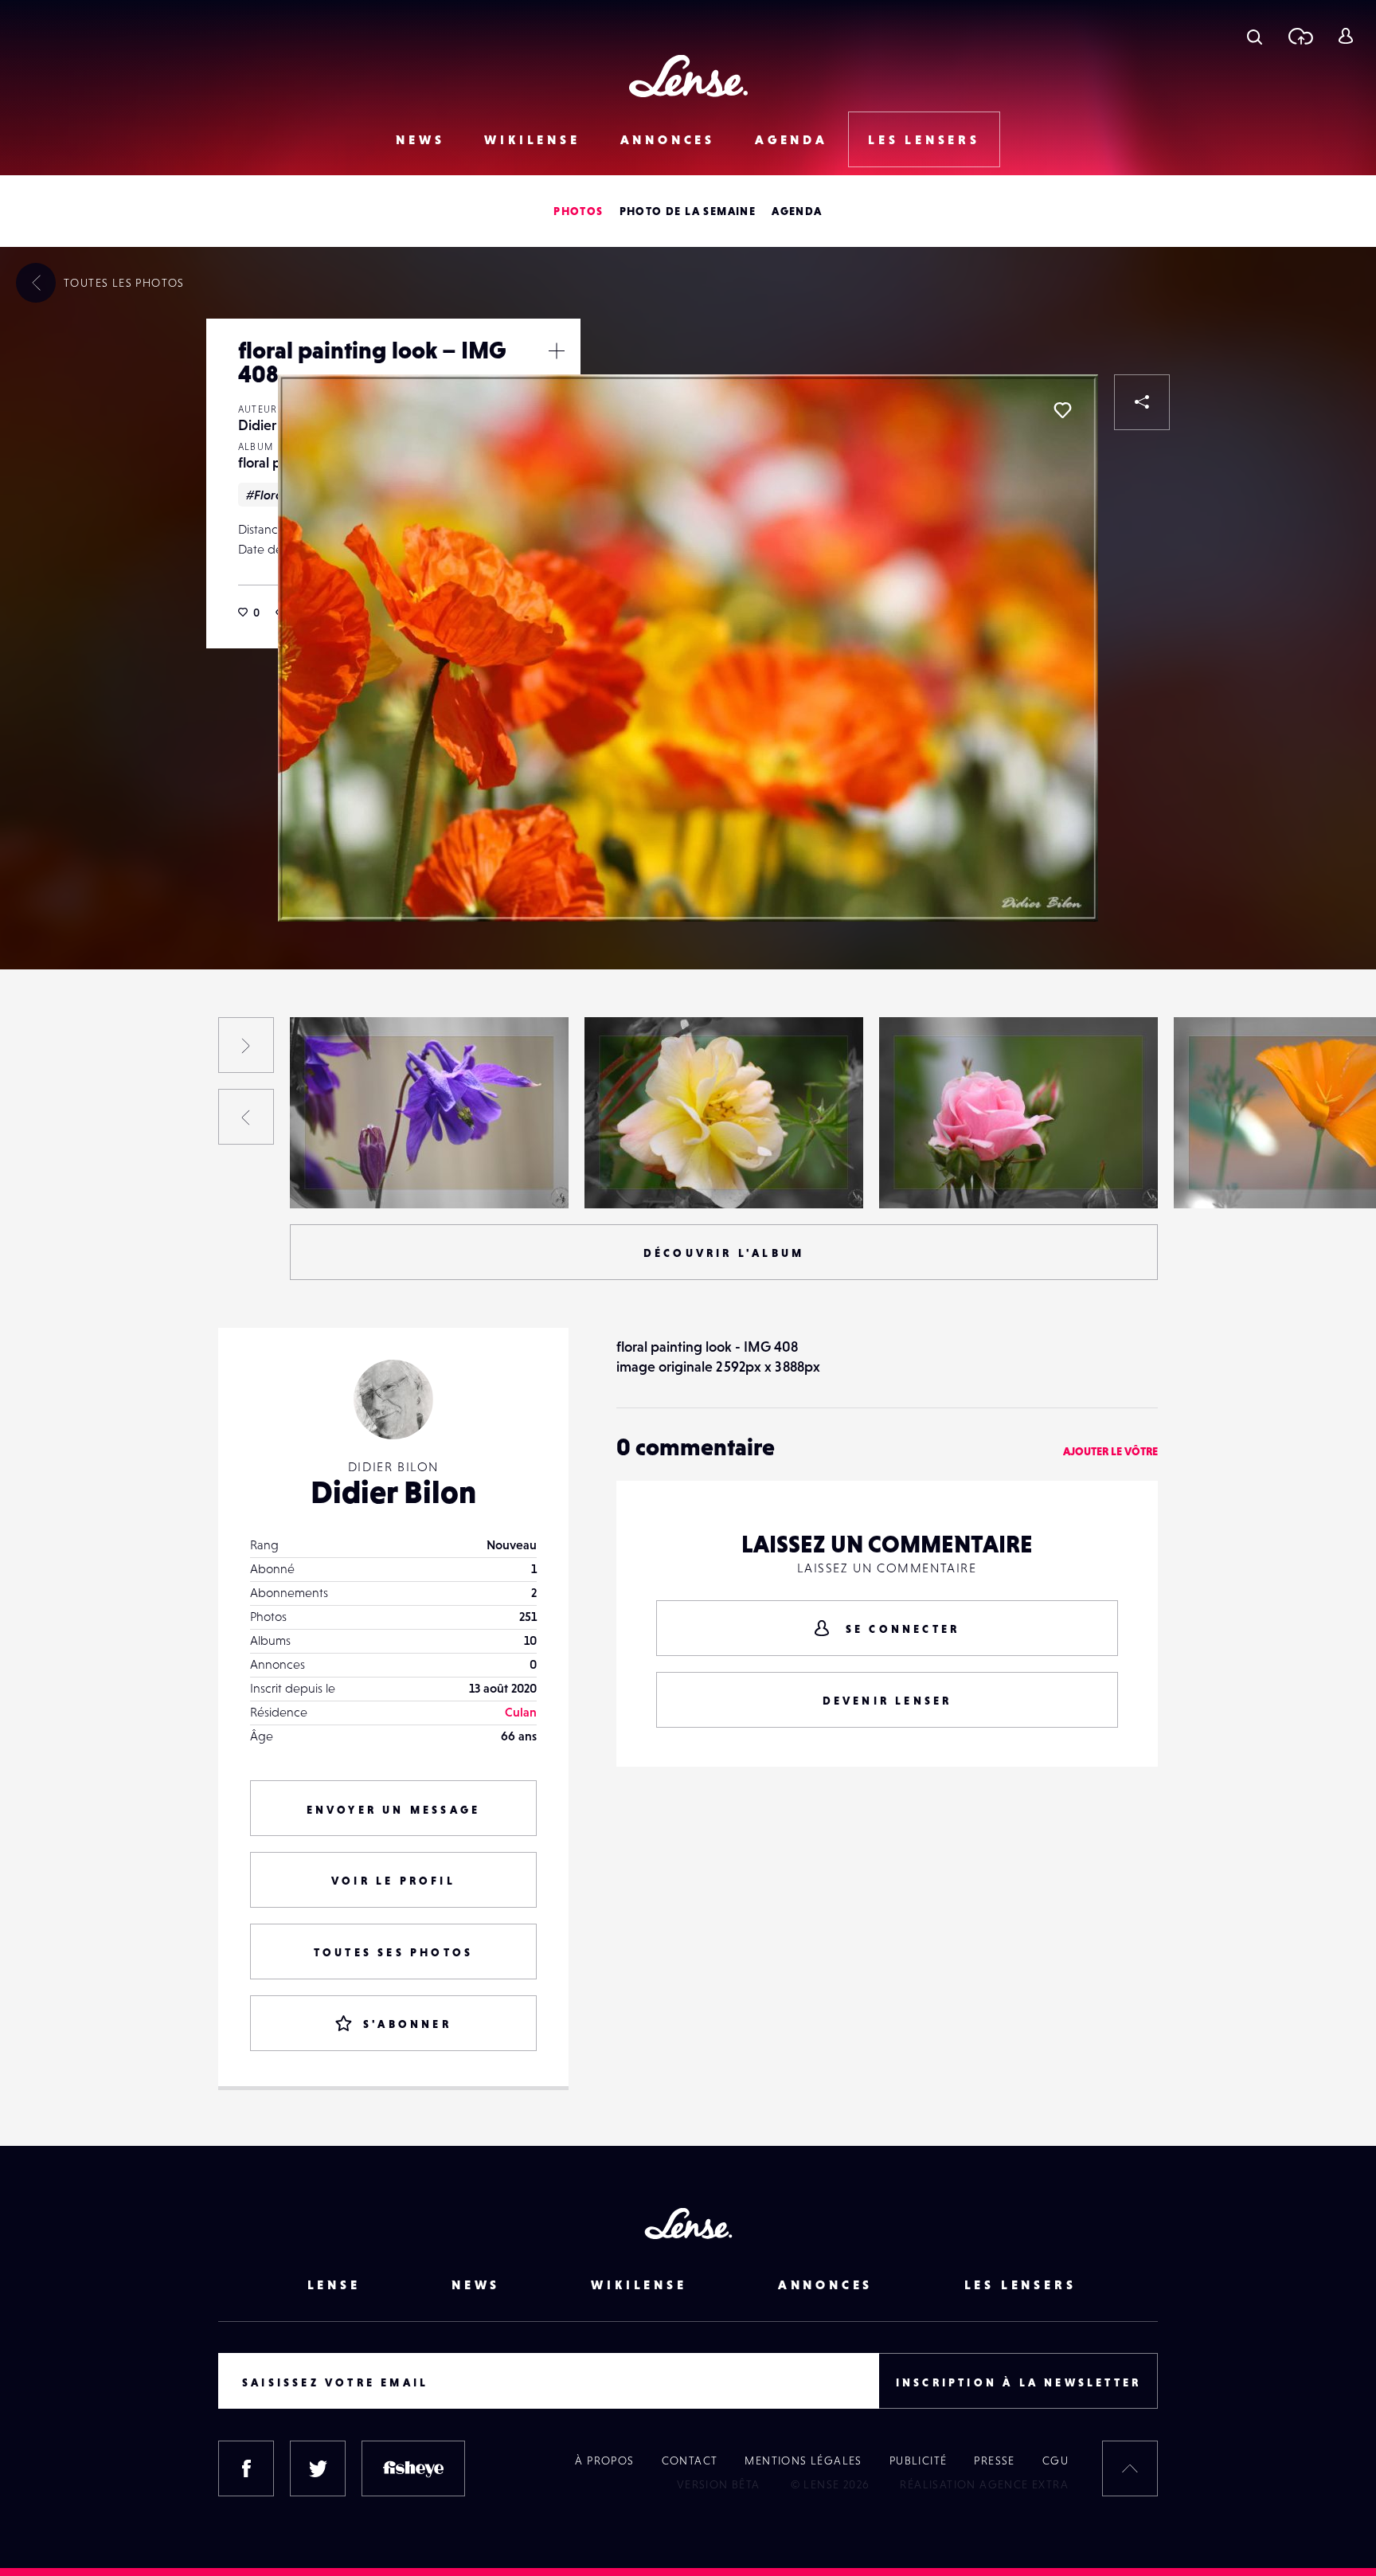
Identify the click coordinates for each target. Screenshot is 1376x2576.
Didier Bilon (274, 425)
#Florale (270, 495)
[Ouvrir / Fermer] (557, 350)
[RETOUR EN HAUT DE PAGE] (1130, 2468)
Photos (578, 211)
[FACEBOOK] (246, 2468)
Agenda (792, 139)
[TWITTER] (318, 2468)
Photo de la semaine (688, 211)
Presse (994, 2461)
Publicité (919, 2461)
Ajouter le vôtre (1110, 1451)
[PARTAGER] (1142, 402)
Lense (334, 2284)
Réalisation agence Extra (984, 2484)
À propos (604, 2461)
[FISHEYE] (413, 2468)
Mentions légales (803, 2461)
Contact (690, 2461)
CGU (1055, 2461)
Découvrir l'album (724, 1253)
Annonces (668, 139)
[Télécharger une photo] (1300, 36)
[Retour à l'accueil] (688, 76)
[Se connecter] (1345, 36)
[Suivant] (246, 1045)
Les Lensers (924, 139)
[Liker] (1062, 410)
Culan (521, 1712)
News (420, 139)
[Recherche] (1255, 36)
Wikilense (532, 139)
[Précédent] (246, 1117)
